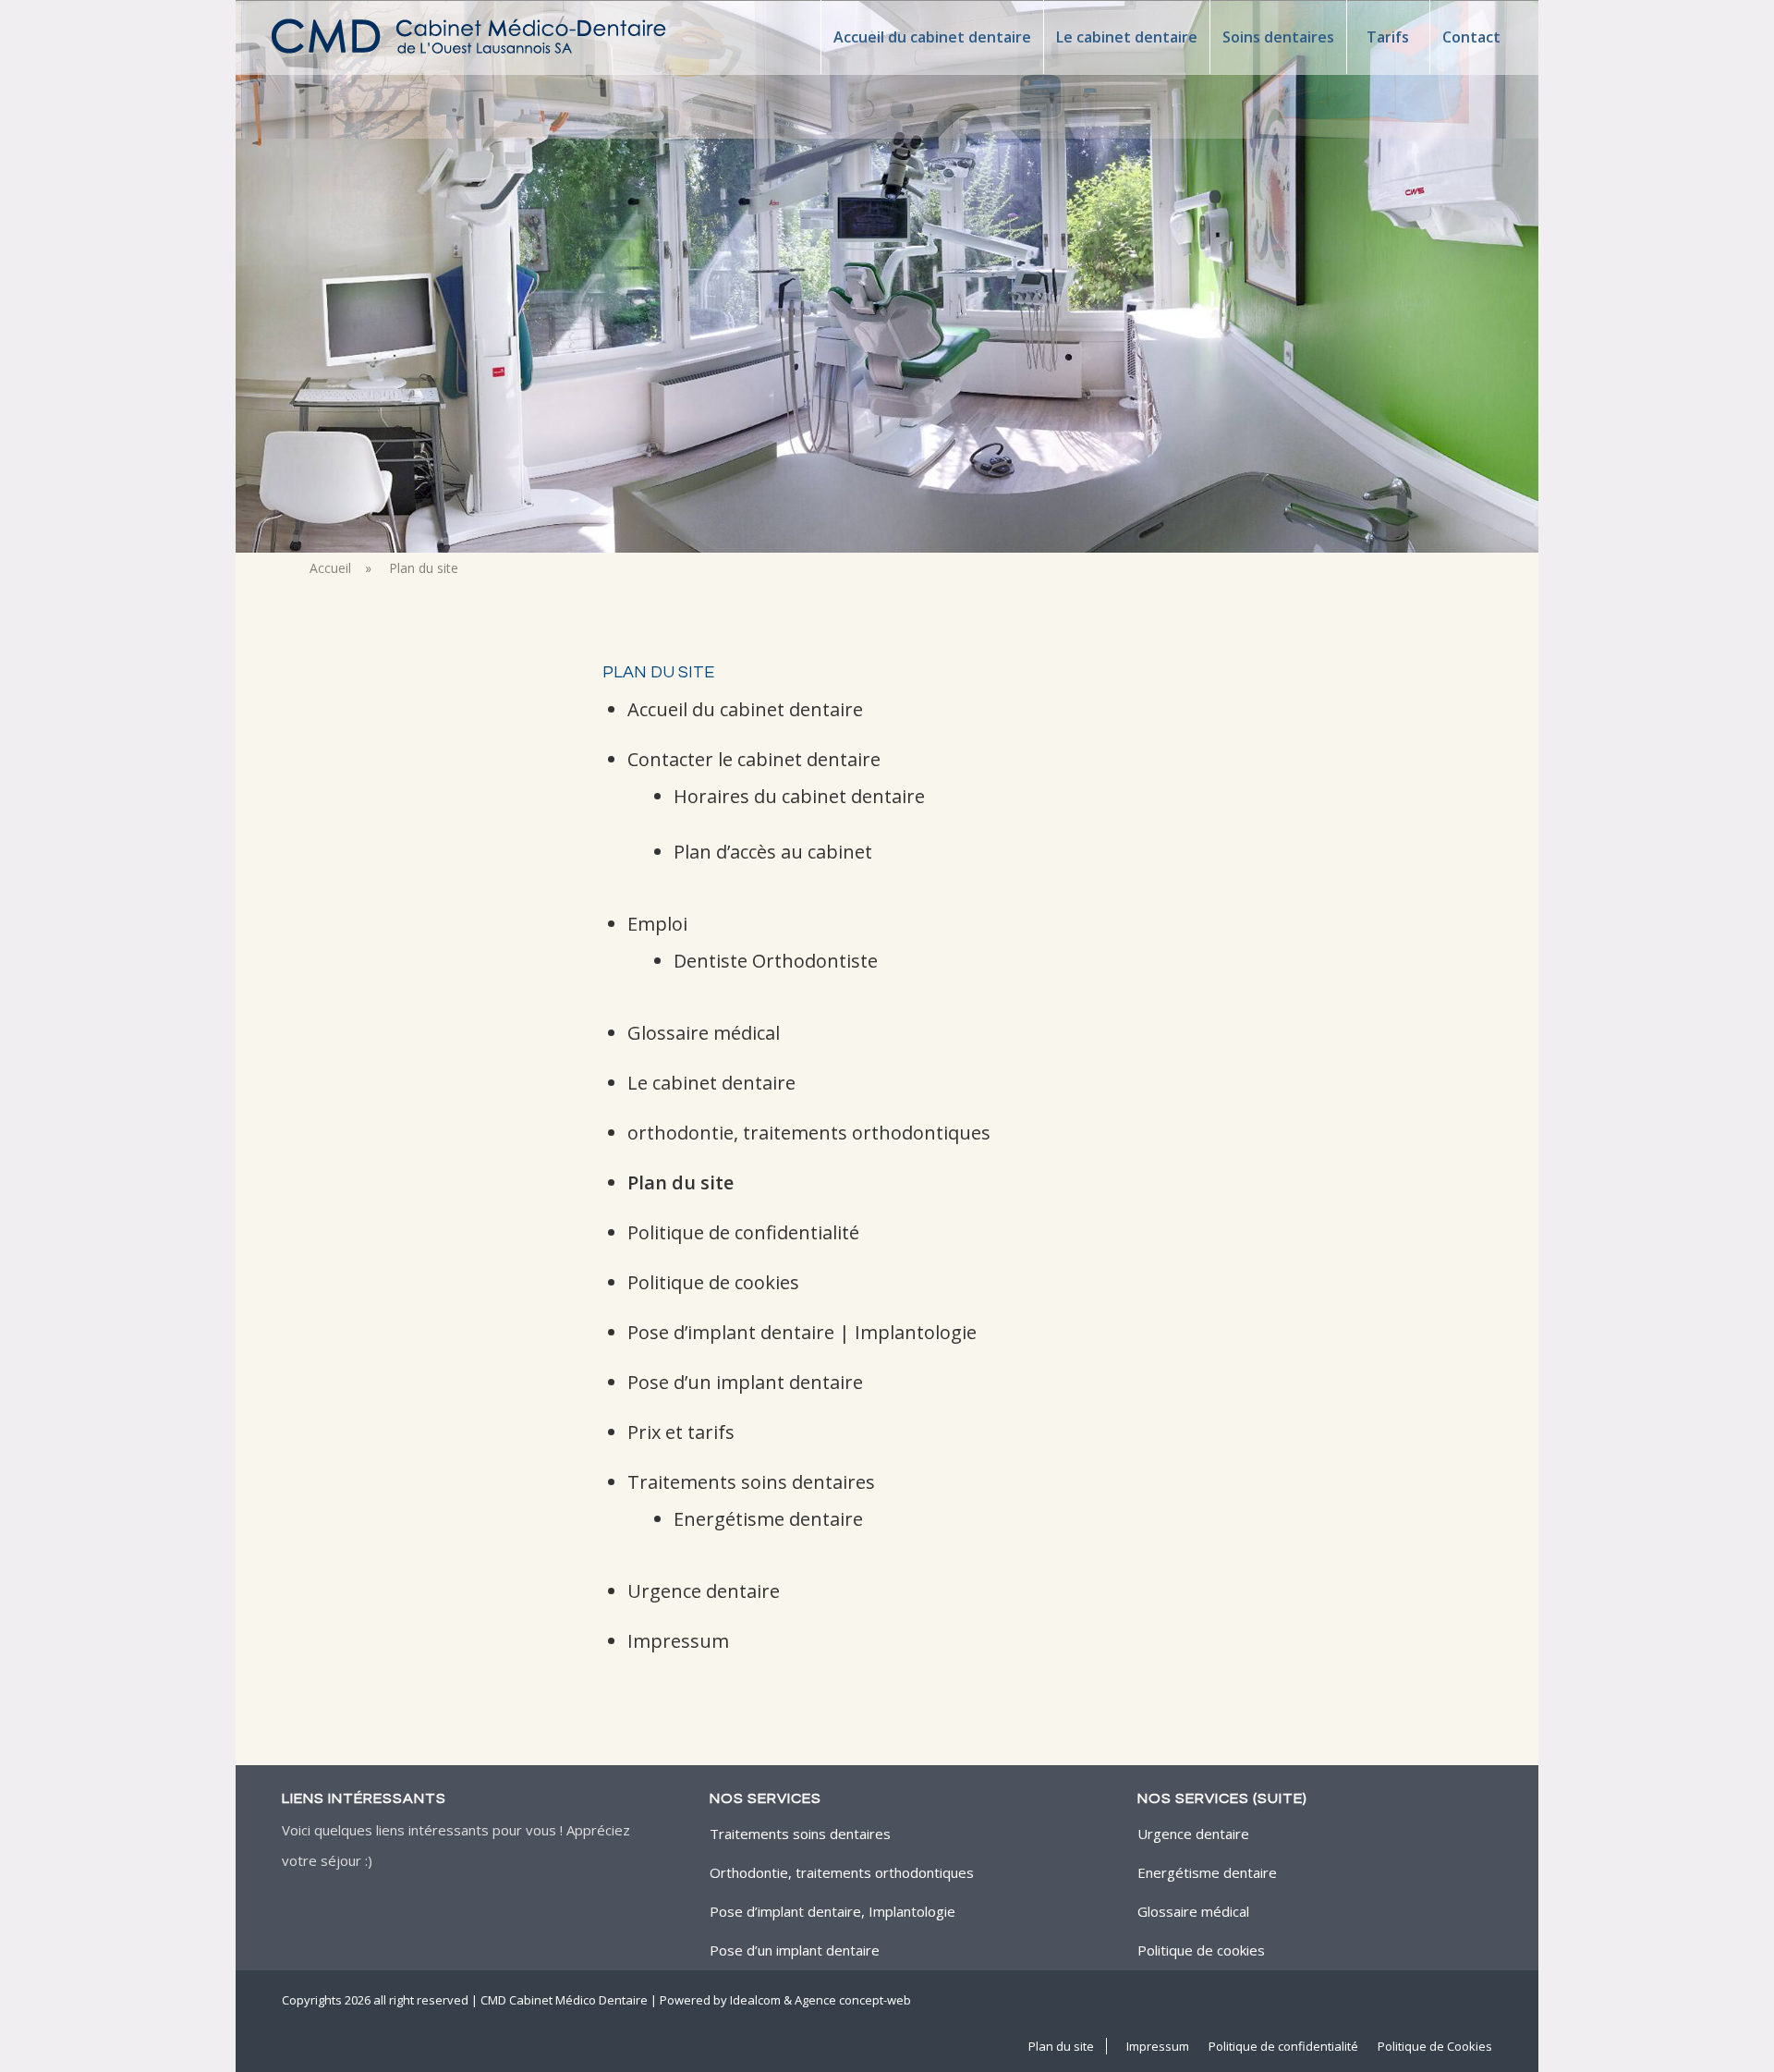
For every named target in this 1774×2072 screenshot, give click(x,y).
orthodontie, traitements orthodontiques (809, 1133)
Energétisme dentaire (768, 1519)
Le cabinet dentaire (711, 1083)
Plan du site (680, 1182)
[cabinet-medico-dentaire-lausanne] (471, 37)
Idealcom (755, 2000)
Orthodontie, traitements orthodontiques (842, 1872)
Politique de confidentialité (743, 1232)
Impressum (678, 1641)
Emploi (657, 924)
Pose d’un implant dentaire (745, 1382)
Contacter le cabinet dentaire (754, 759)
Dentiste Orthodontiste (776, 961)
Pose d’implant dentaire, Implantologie (832, 1911)
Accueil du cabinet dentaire (745, 709)
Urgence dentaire (704, 1591)
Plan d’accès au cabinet (773, 852)
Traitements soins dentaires (751, 1482)
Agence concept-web (853, 2000)
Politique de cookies (713, 1282)
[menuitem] (932, 37)
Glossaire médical (704, 1033)
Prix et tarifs (681, 1432)
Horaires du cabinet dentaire (799, 796)
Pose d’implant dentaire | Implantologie (802, 1332)
